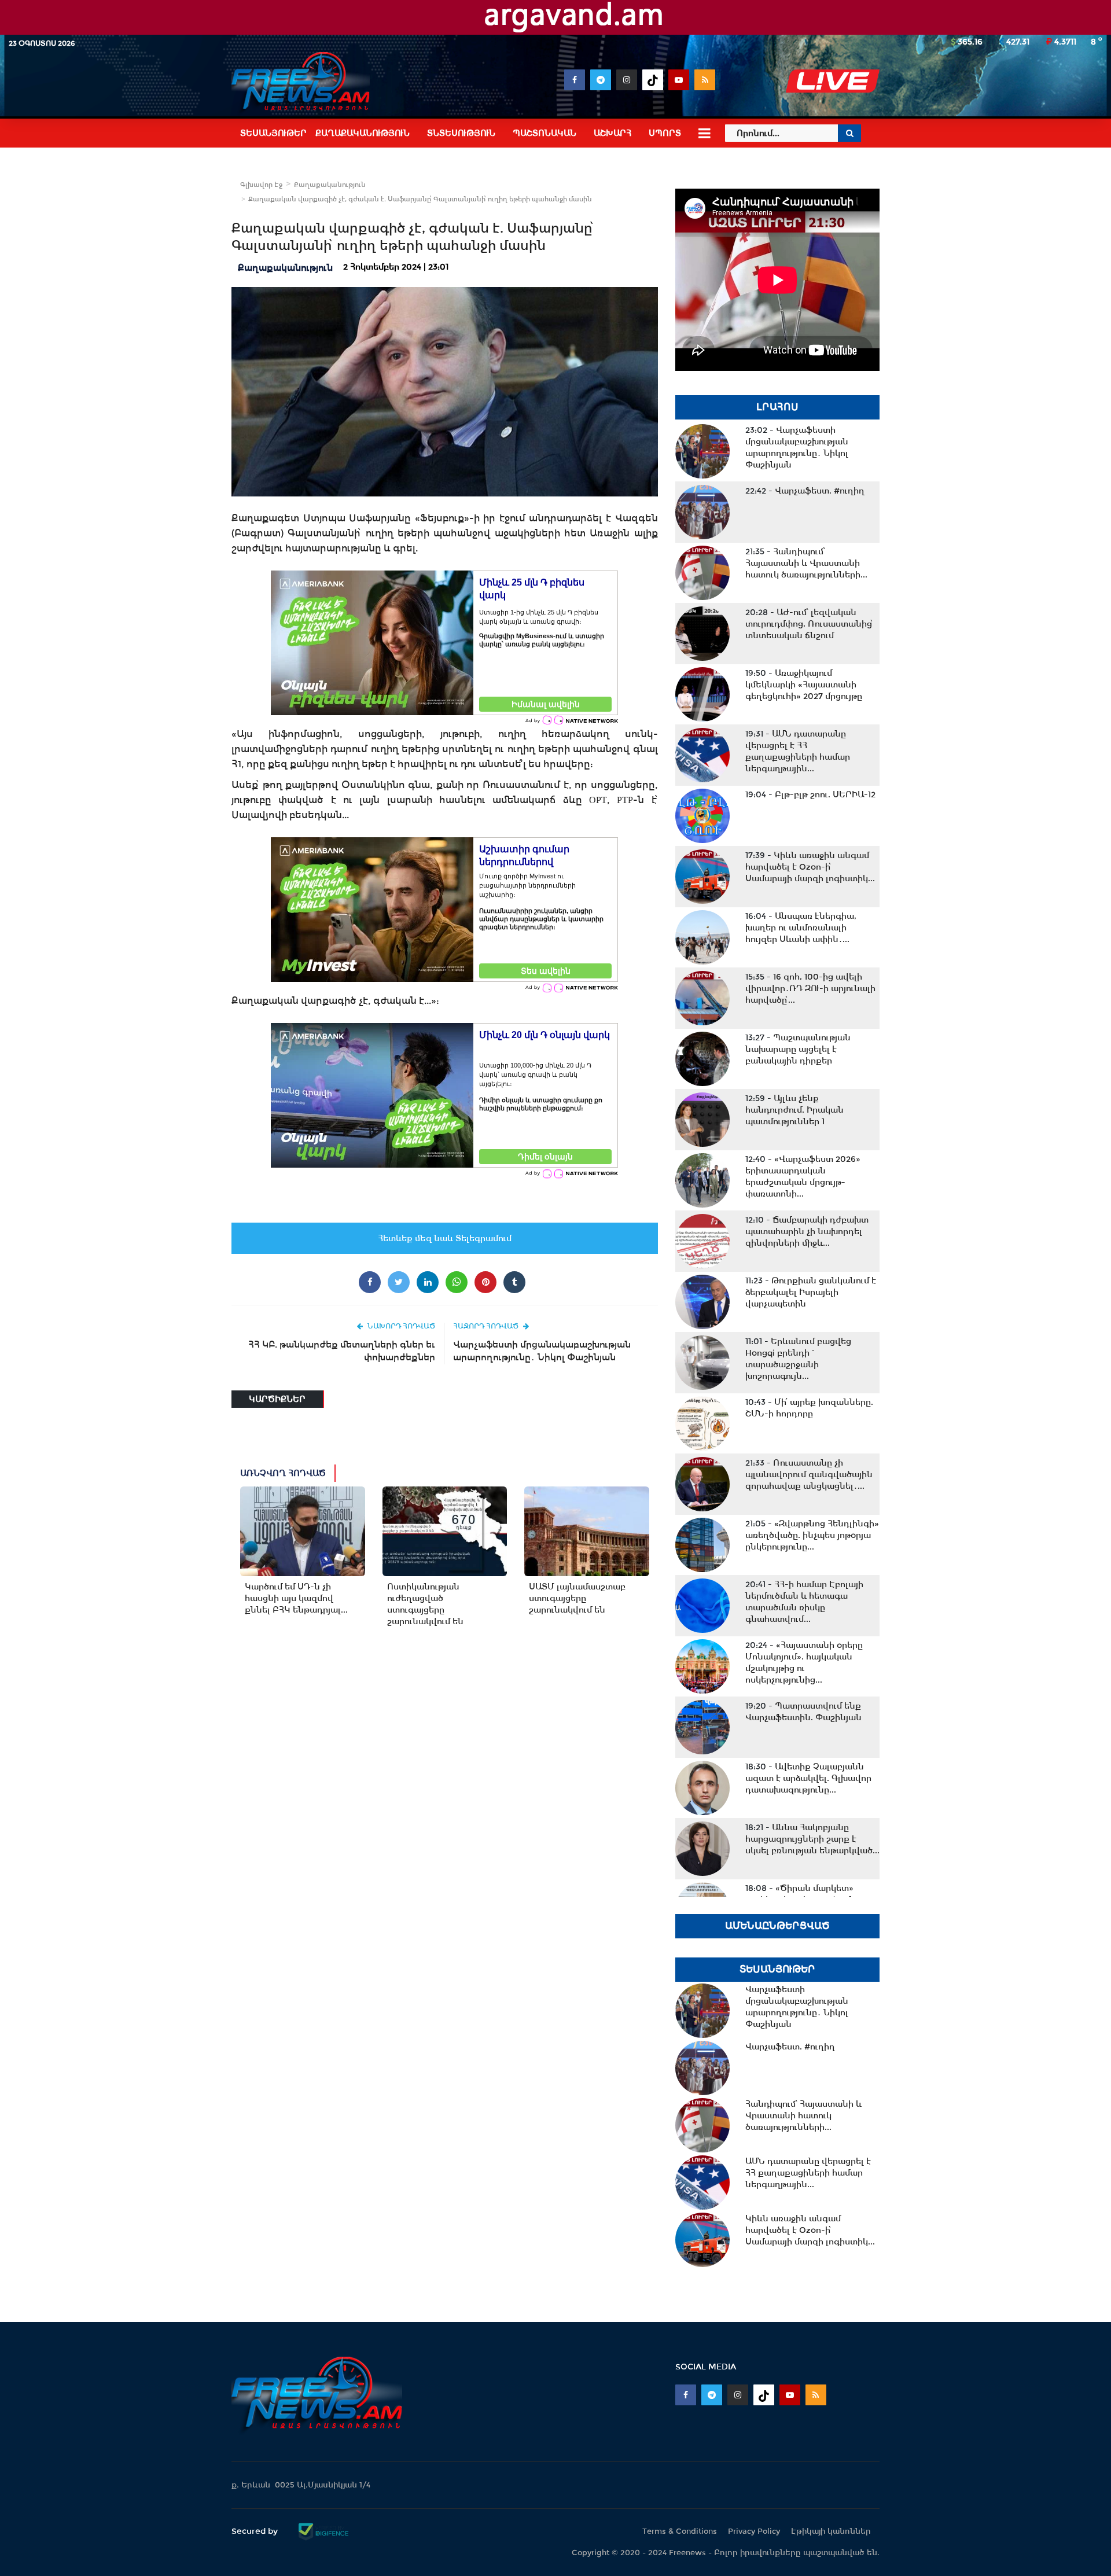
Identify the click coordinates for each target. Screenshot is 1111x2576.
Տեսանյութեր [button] (273, 133)
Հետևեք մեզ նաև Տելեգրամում (445, 1238)
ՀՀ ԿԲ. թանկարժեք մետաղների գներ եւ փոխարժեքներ (342, 1351)
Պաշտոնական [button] (545, 133)
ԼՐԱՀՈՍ (777, 407)
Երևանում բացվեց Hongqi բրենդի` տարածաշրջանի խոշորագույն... (798, 1359)
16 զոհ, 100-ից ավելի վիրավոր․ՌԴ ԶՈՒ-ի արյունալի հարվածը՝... (810, 988)
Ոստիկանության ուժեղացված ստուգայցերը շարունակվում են (425, 1604)
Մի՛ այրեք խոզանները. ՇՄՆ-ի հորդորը (809, 1408)
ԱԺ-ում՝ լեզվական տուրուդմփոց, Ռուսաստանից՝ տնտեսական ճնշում (809, 624)
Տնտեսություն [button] (461, 133)
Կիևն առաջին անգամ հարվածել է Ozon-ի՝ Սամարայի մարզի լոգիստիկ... (810, 867)
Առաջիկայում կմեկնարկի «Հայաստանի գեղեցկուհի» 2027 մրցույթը (804, 685)
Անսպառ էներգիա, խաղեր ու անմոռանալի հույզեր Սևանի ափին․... (801, 928)
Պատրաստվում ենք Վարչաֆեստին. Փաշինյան (803, 1712)
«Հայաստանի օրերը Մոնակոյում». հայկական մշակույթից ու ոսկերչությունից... (804, 1662)
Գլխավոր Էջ (261, 185)
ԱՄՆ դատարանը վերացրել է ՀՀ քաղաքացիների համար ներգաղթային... (798, 751)
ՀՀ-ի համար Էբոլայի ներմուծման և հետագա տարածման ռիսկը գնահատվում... (804, 1602)
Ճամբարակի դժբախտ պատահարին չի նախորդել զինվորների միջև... (807, 1231)
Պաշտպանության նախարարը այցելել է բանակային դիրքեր (798, 1049)
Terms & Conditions (680, 2531)
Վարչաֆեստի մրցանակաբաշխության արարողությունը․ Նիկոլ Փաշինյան (542, 1351)
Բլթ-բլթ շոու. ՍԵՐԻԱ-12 (810, 794)
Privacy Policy (754, 2531)
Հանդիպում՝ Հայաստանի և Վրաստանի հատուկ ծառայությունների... (806, 563)
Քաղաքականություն (330, 185)
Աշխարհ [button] (612, 133)
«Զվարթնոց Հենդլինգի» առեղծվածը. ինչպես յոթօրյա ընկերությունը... (812, 1535)
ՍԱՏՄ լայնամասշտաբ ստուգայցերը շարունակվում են (577, 1598)
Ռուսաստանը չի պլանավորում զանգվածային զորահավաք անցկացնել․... (809, 1474)
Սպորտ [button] (665, 133)
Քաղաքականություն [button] (363, 133)
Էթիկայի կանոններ (831, 2531)
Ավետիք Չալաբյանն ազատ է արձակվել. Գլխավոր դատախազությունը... (808, 1778)
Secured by (256, 2531)
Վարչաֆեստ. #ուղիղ (805, 491)
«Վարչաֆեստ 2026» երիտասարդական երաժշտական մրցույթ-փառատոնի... (803, 1176)
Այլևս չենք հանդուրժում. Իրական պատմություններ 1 (794, 1110)
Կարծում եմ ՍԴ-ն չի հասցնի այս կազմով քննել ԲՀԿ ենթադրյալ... (296, 1598)
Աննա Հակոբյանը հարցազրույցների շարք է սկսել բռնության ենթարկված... (812, 1839)
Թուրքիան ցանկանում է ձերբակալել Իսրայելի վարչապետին (811, 1292)
